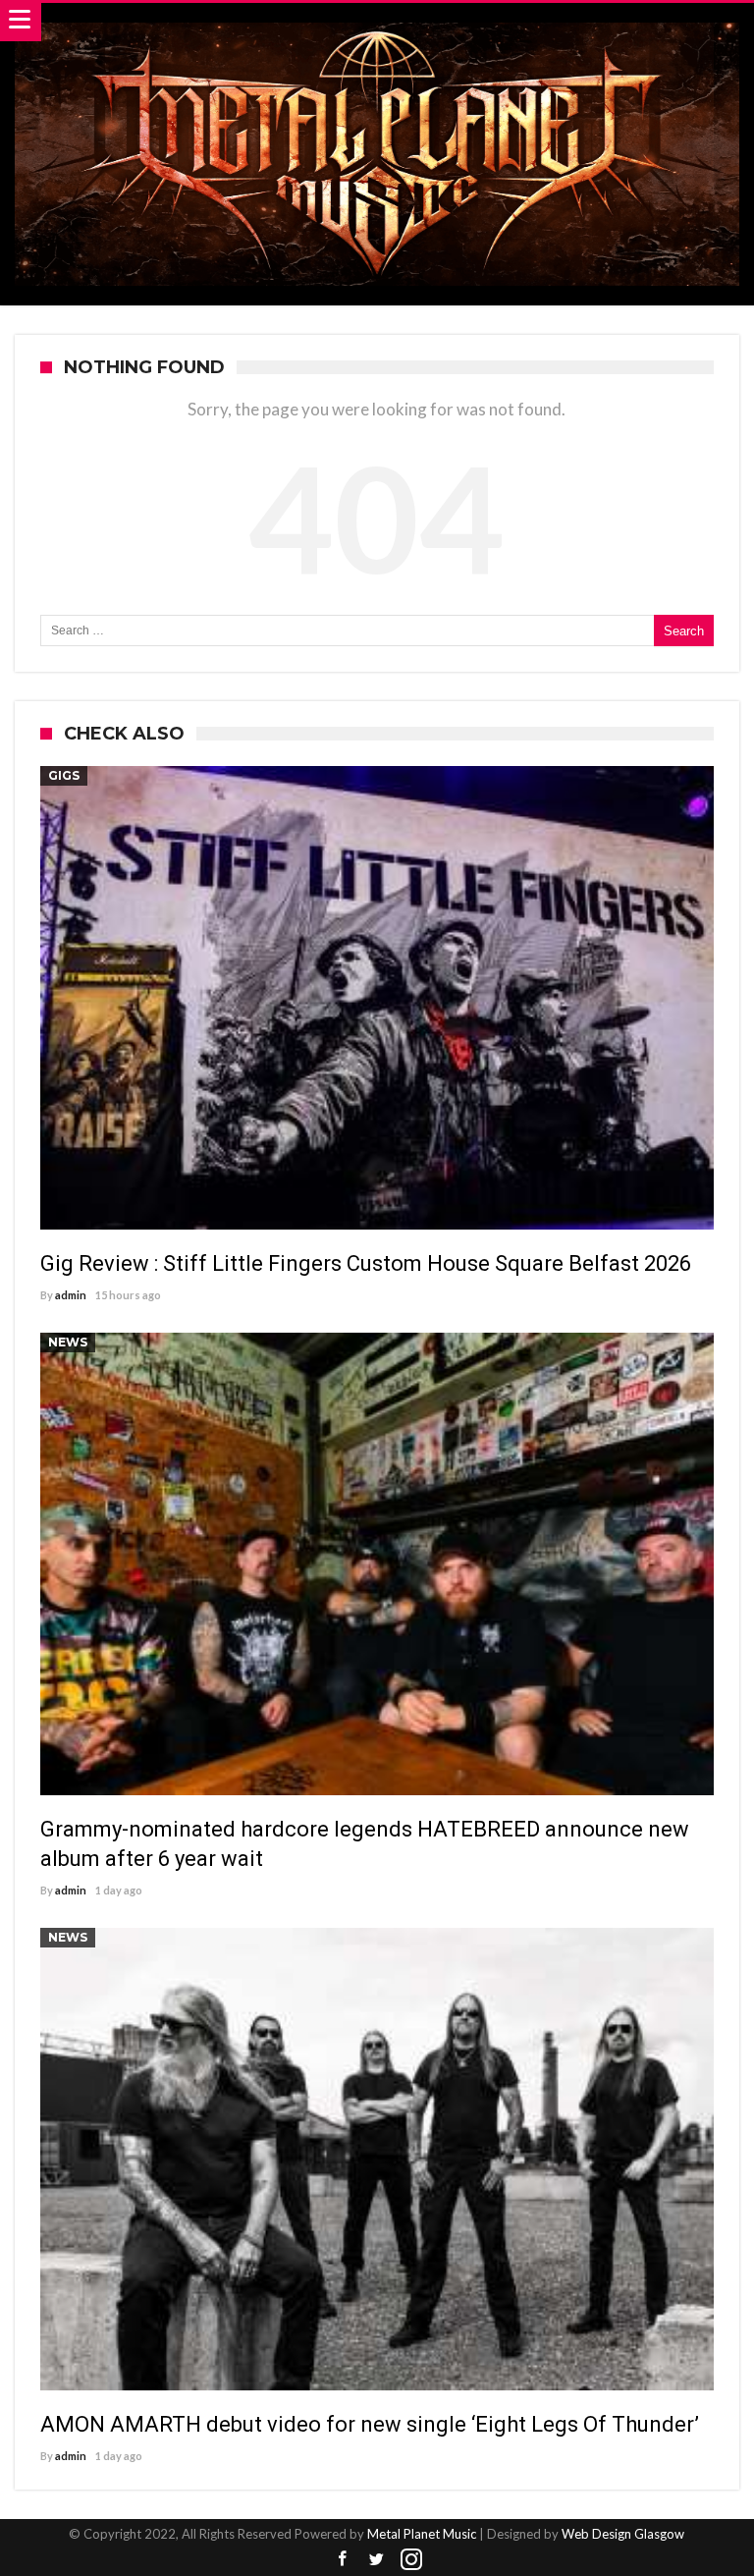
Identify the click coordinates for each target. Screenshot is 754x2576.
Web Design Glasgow (623, 2534)
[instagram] (411, 2560)
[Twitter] (377, 2560)
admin (71, 1295)
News (68, 1342)
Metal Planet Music (422, 2534)
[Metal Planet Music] (377, 22)
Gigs (64, 775)
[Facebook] (343, 2560)
